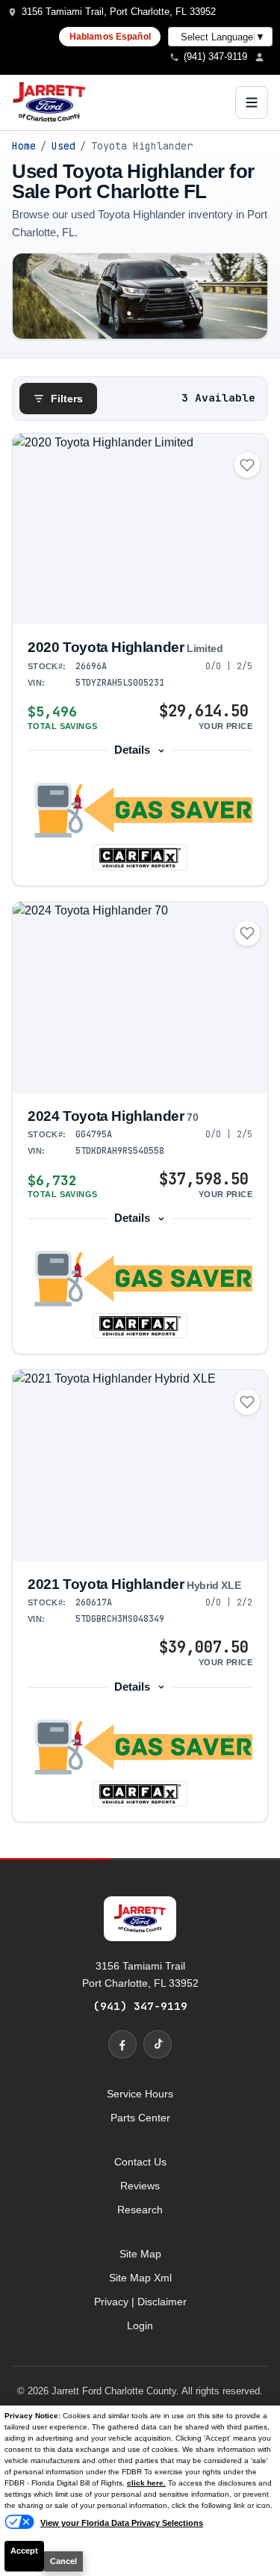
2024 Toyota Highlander (113, 1116)
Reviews (140, 2186)
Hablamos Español (110, 37)
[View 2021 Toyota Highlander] (140, 1466)
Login (140, 2326)
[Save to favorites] (247, 465)
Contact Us (140, 2162)
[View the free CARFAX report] (140, 857)
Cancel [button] (63, 2561)
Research (140, 2210)
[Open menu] (252, 102)
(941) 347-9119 (140, 2006)
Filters (67, 399)
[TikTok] (158, 2044)
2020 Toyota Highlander (125, 647)
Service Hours (140, 2094)
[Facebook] (122, 2044)
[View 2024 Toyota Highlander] (140, 997)
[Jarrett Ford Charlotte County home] (49, 102)
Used (63, 146)
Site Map (140, 2254)
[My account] (264, 57)
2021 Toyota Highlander (134, 1584)
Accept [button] (24, 2551)
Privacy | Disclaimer (140, 2302)
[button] (140, 810)
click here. (146, 2483)
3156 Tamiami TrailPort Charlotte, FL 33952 (140, 1974)
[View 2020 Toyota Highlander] (140, 529)
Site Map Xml (140, 2278)
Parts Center (140, 2118)
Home (24, 146)
